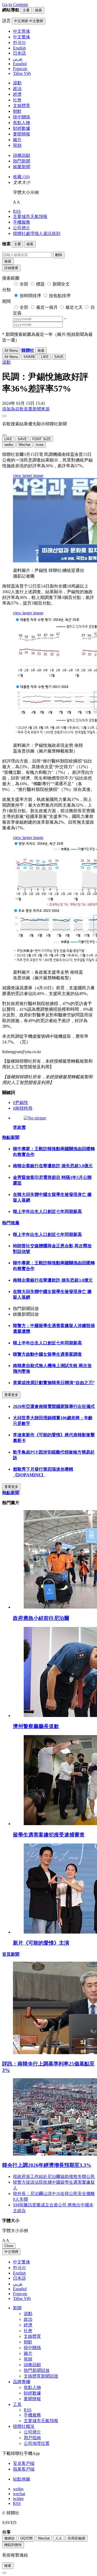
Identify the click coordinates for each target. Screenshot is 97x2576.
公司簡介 (22, 228)
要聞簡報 (22, 134)
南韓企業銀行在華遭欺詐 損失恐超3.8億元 (53, 1166)
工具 (17, 2404)
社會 (17, 100)
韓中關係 (22, 117)
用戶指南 (32, 2438)
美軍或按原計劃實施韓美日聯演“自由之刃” (54, 1383)
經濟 (17, 94)
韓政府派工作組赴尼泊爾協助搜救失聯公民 (54, 2176)
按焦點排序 (60, 296)
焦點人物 (22, 123)
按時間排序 (30, 296)
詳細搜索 (11, 268)
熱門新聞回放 (37, 2370)
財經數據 (22, 128)
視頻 (17, 145)
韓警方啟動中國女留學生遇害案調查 (47, 1354)
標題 (40, 284)
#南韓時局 (23, 1108)
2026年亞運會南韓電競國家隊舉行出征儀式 (54, 1406)
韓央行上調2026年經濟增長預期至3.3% (47, 2165)
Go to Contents (15, 4)
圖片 (17, 140)
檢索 (8, 261)
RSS (17, 211)
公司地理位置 (37, 2443)
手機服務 (22, 222)
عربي (18, 2284)
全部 (24, 284)
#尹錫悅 (20, 1103)
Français (20, 2294)
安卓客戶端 (24, 2463)
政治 (17, 89)
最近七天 (74, 307)
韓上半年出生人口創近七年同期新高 (47, 1211)
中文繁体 (22, 2262)
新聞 (17, 2308)
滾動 (17, 83)
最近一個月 (47, 307)
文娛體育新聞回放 (41, 2376)
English (19, 2273)
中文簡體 (11, 2252)
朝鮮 (17, 111)
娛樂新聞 (22, 167)
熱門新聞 (22, 161)
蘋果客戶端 (24, 2469)
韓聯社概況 (24, 2426)
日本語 (19, 2278)
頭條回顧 (22, 155)
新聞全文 (61, 284)
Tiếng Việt (22, 2298)
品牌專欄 (22, 2382)
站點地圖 (22, 2479)
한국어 (19, 2268)
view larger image (28, 475)
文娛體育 (22, 106)
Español (20, 2289)
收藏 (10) (21, 177)
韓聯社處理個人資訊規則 (37, 233)
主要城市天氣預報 (30, 216)
